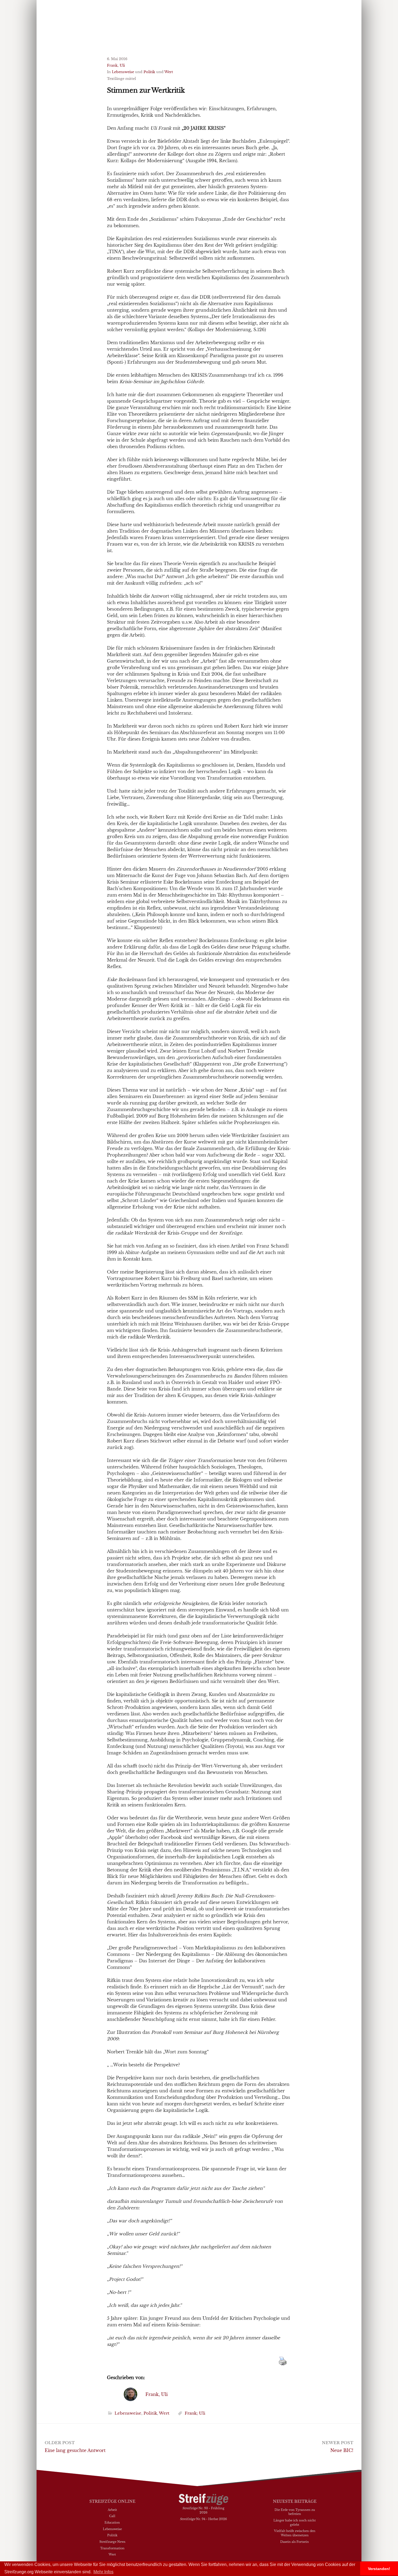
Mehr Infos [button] (103, 2572)
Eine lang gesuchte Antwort (75, 2450)
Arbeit (112, 2510)
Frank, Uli (116, 65)
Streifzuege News (112, 2542)
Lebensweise (123, 72)
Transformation (112, 2548)
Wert (169, 72)
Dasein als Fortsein (295, 2542)
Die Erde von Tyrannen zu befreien (295, 2512)
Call (112, 2516)
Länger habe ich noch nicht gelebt (295, 2522)
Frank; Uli (195, 2413)
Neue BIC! (342, 2450)
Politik (149, 72)
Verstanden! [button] (379, 2569)
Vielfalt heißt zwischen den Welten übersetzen (295, 2533)
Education (112, 2522)
